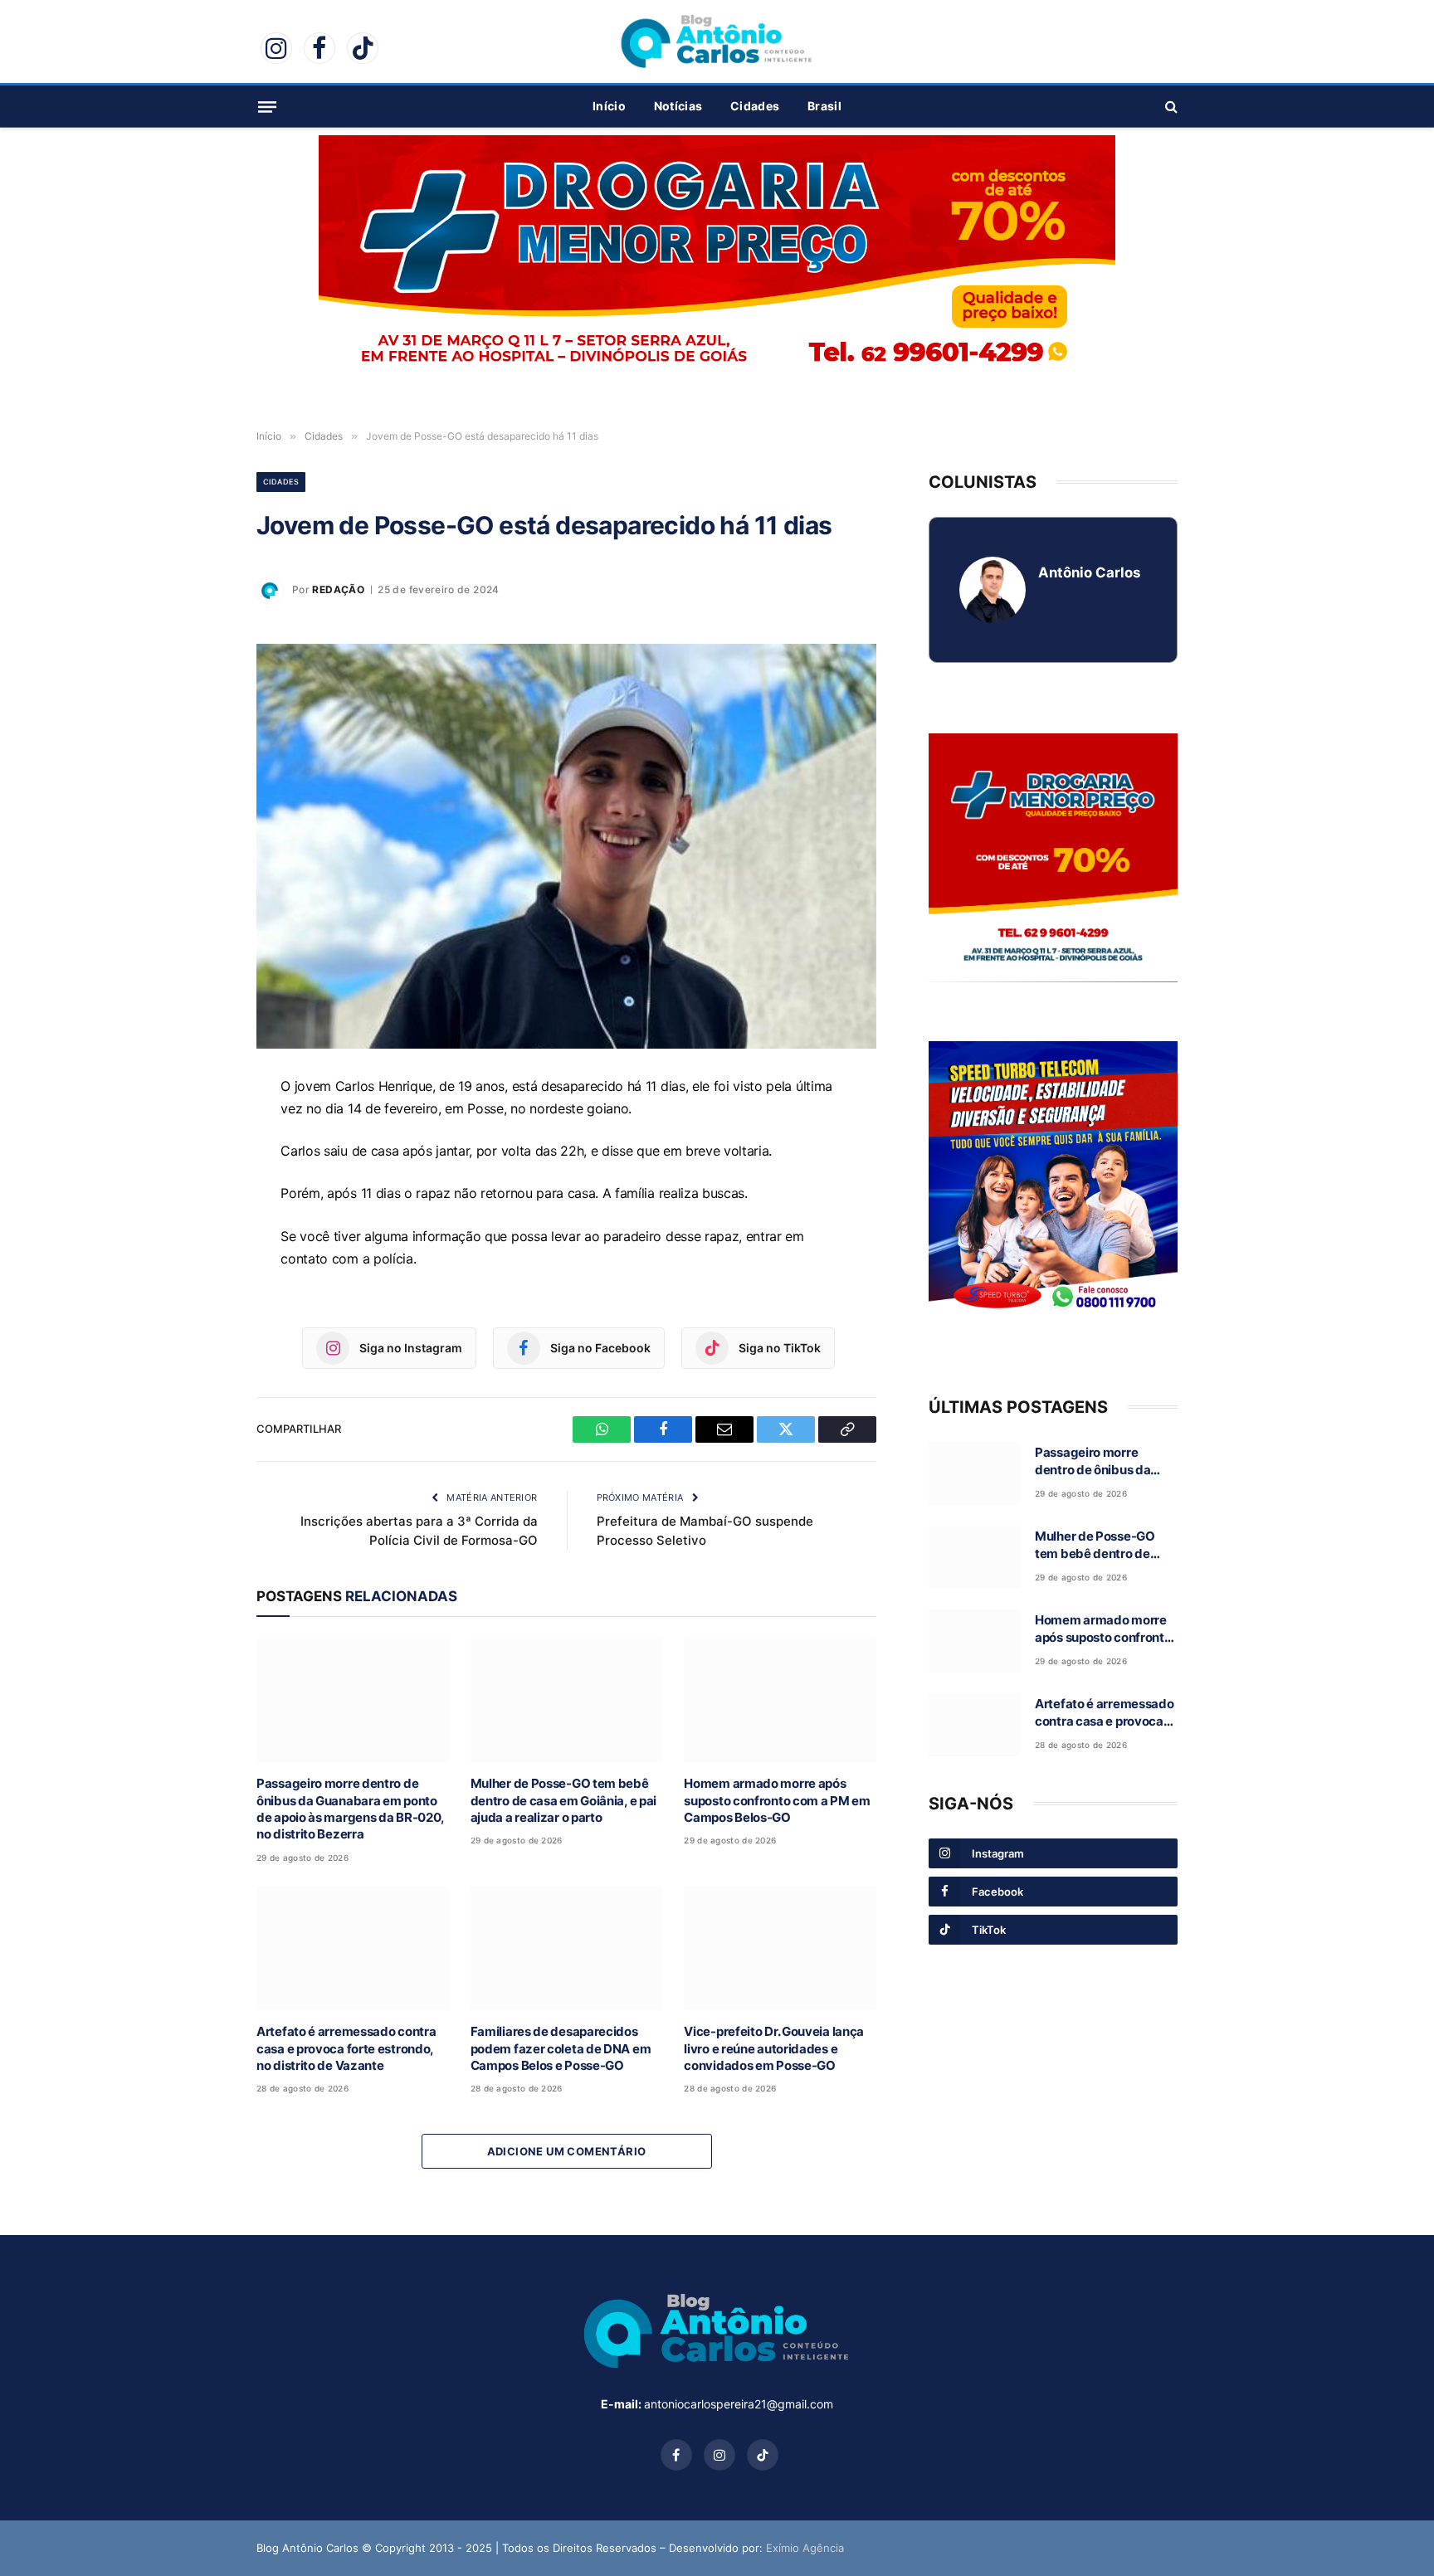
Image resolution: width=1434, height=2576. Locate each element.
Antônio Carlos (1089, 572)
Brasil (824, 106)
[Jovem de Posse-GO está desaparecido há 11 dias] (566, 846)
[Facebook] (198, 1167)
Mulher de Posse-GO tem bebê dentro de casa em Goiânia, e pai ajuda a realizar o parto (563, 1800)
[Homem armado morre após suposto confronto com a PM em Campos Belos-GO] (780, 1700)
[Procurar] (1170, 107)
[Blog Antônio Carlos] (717, 41)
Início (609, 106)
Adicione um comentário (567, 2151)
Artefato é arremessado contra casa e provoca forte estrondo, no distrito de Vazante (346, 2048)
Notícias (678, 106)
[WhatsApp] (198, 1129)
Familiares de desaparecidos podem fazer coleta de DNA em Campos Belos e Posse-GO (561, 2048)
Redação (338, 589)
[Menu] (267, 106)
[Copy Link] (198, 1282)
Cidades (755, 106)
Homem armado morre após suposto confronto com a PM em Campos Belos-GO (777, 1800)
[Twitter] (198, 1244)
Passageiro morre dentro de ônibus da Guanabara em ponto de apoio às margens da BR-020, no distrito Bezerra (350, 1809)
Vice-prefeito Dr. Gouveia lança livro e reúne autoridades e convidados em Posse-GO (774, 2048)
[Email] (198, 1205)
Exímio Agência (805, 2548)
